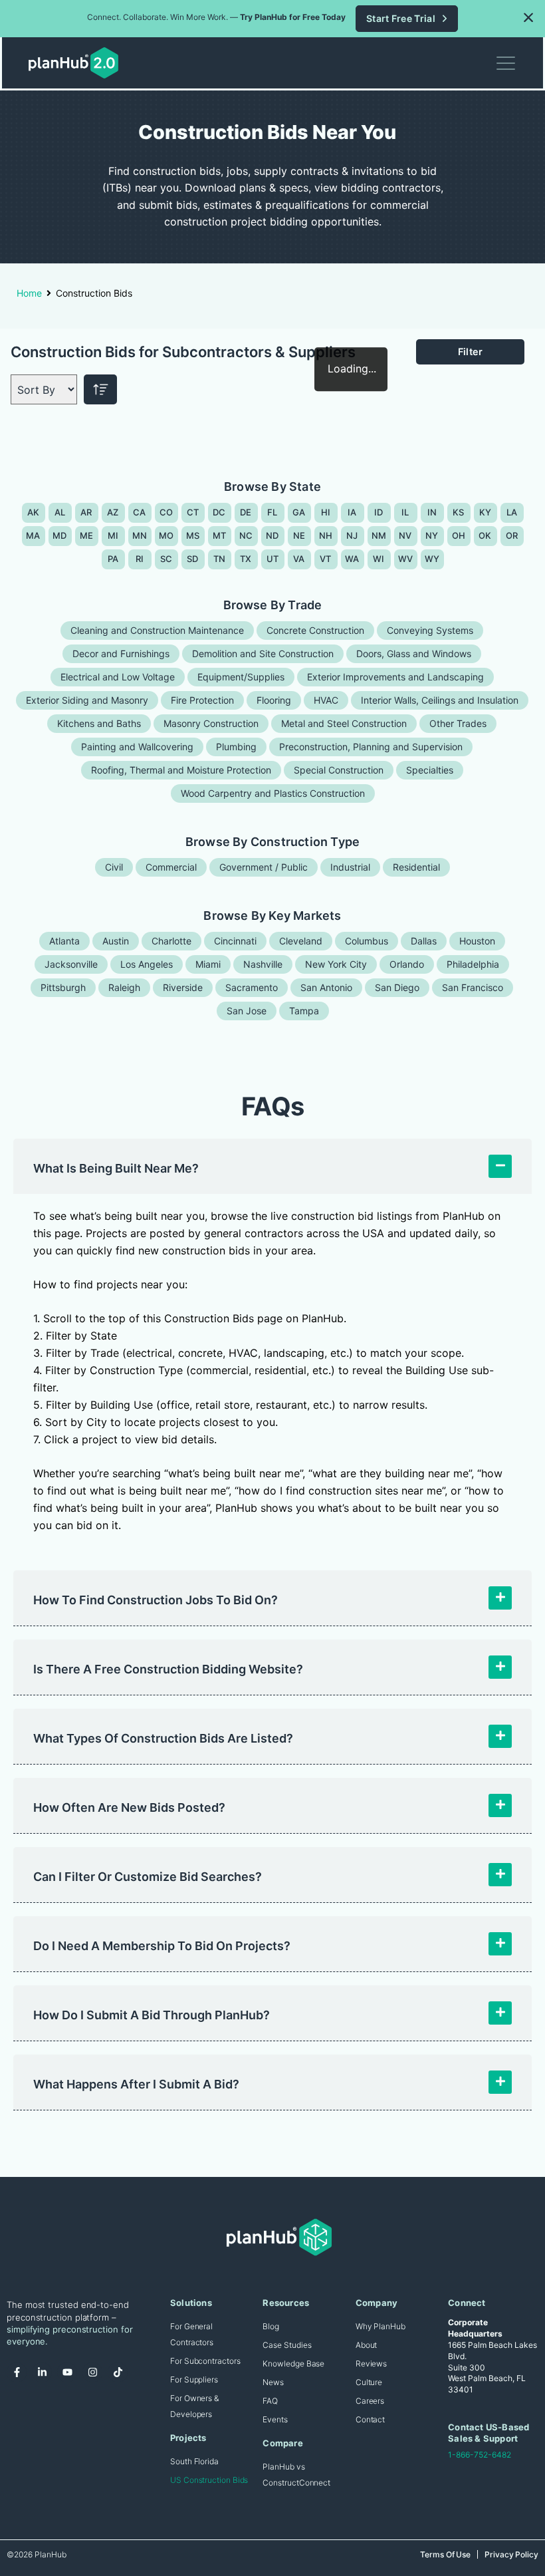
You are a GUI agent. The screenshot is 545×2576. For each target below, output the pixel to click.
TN (220, 559)
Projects (188, 2438)
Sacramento (252, 987)
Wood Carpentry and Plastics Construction (273, 793)
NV (405, 535)
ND (272, 535)
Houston (477, 941)
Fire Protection (202, 700)
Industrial (350, 867)
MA (33, 535)
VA (299, 559)
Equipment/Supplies (241, 677)
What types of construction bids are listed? (163, 1738)
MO (166, 535)
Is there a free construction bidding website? (168, 1669)
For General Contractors (192, 2334)
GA (299, 512)
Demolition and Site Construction (263, 653)
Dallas (424, 941)
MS (193, 535)
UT (273, 559)
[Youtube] (67, 2372)
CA (140, 512)
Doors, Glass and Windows (414, 653)
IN (432, 512)
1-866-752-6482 (480, 2455)
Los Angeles (147, 964)
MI (113, 535)
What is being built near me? (116, 1168)
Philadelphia (473, 964)
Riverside (183, 987)
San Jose (247, 1011)
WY (432, 559)
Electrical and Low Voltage (118, 677)
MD (60, 535)
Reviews (371, 2363)
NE (299, 535)
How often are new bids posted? (129, 1807)
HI (326, 512)
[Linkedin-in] (42, 2372)
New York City (336, 964)
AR (86, 512)
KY (486, 512)
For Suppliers (194, 2379)
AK (34, 512)
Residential (416, 867)
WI (379, 559)
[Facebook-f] (17, 2372)
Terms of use (445, 2554)
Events (275, 2419)
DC (219, 512)
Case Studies (287, 2345)
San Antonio (326, 987)
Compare (282, 2443)
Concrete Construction (315, 630)
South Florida (194, 2461)
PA (113, 559)
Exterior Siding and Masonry (87, 700)
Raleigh (124, 987)
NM (379, 535)
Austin (116, 941)
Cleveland (301, 941)
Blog (271, 2326)
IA (352, 512)
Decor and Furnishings (121, 653)
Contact (370, 2419)
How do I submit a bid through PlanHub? (152, 2015)
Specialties (430, 770)
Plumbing (236, 747)
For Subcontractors (205, 2361)
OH (459, 535)
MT (220, 535)
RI (140, 559)
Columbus (367, 941)
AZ (113, 512)
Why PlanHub (381, 2326)
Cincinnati (235, 941)
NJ (352, 535)
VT (326, 559)
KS (459, 512)
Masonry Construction (211, 723)
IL (405, 512)
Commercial (171, 867)
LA (512, 512)
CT (193, 512)
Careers (370, 2401)
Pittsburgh (63, 987)
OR (512, 535)
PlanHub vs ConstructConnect (296, 2475)
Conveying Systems (430, 630)
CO (166, 512)
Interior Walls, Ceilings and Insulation (440, 700)
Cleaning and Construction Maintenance (157, 630)
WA (352, 559)
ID (379, 512)
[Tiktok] (118, 2372)
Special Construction (339, 770)
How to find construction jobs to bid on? (156, 1600)
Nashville (263, 964)
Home (29, 293)
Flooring (274, 700)
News (273, 2382)
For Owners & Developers (194, 2406)
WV (406, 559)
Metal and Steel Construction (344, 723)
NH (326, 535)
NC (246, 535)
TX (246, 559)
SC (166, 559)
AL (60, 512)
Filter (471, 352)
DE (246, 512)
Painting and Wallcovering (137, 747)
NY (432, 535)
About (367, 2345)
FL (272, 512)
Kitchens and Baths (99, 723)
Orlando (407, 964)
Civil (114, 867)
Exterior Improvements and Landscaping (395, 677)
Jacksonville (71, 964)
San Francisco (473, 987)
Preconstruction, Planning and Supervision (371, 747)
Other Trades (458, 723)
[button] (528, 17)
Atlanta (64, 941)
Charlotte (171, 941)
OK (485, 535)
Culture (369, 2382)
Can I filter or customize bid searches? (148, 1877)
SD (193, 559)
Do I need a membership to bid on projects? (162, 1946)
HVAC (326, 700)
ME (87, 535)
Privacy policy (511, 2554)
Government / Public (264, 867)
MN (140, 535)
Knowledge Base (293, 2363)
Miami (208, 964)
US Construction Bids (209, 2480)
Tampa (304, 1011)
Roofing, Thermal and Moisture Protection (181, 770)
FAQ (270, 2401)
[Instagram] (92, 2372)
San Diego (397, 987)
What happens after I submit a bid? (136, 2084)
